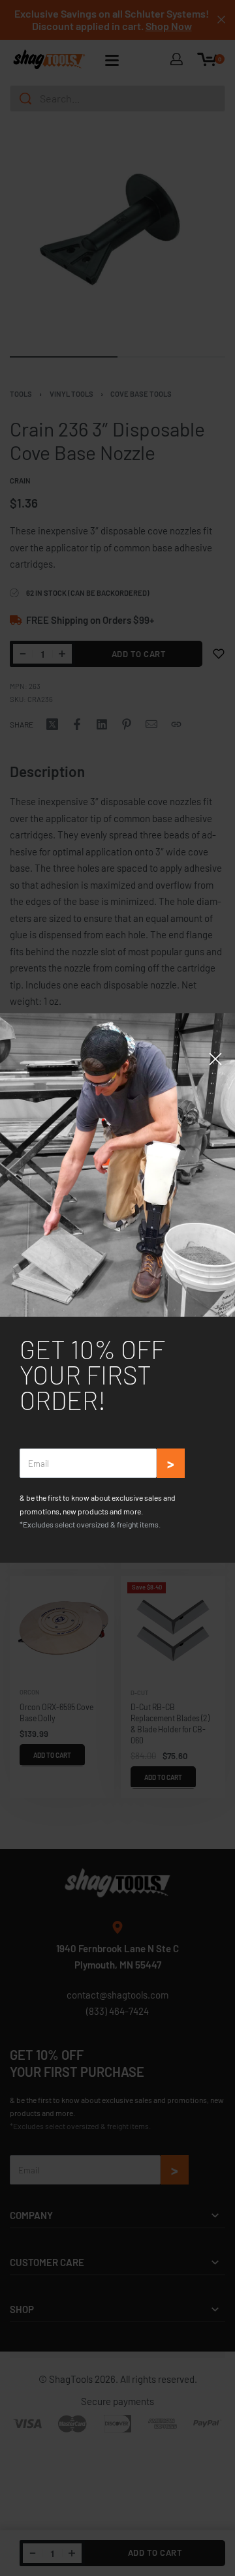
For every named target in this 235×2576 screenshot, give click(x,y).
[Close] (215, 1059)
